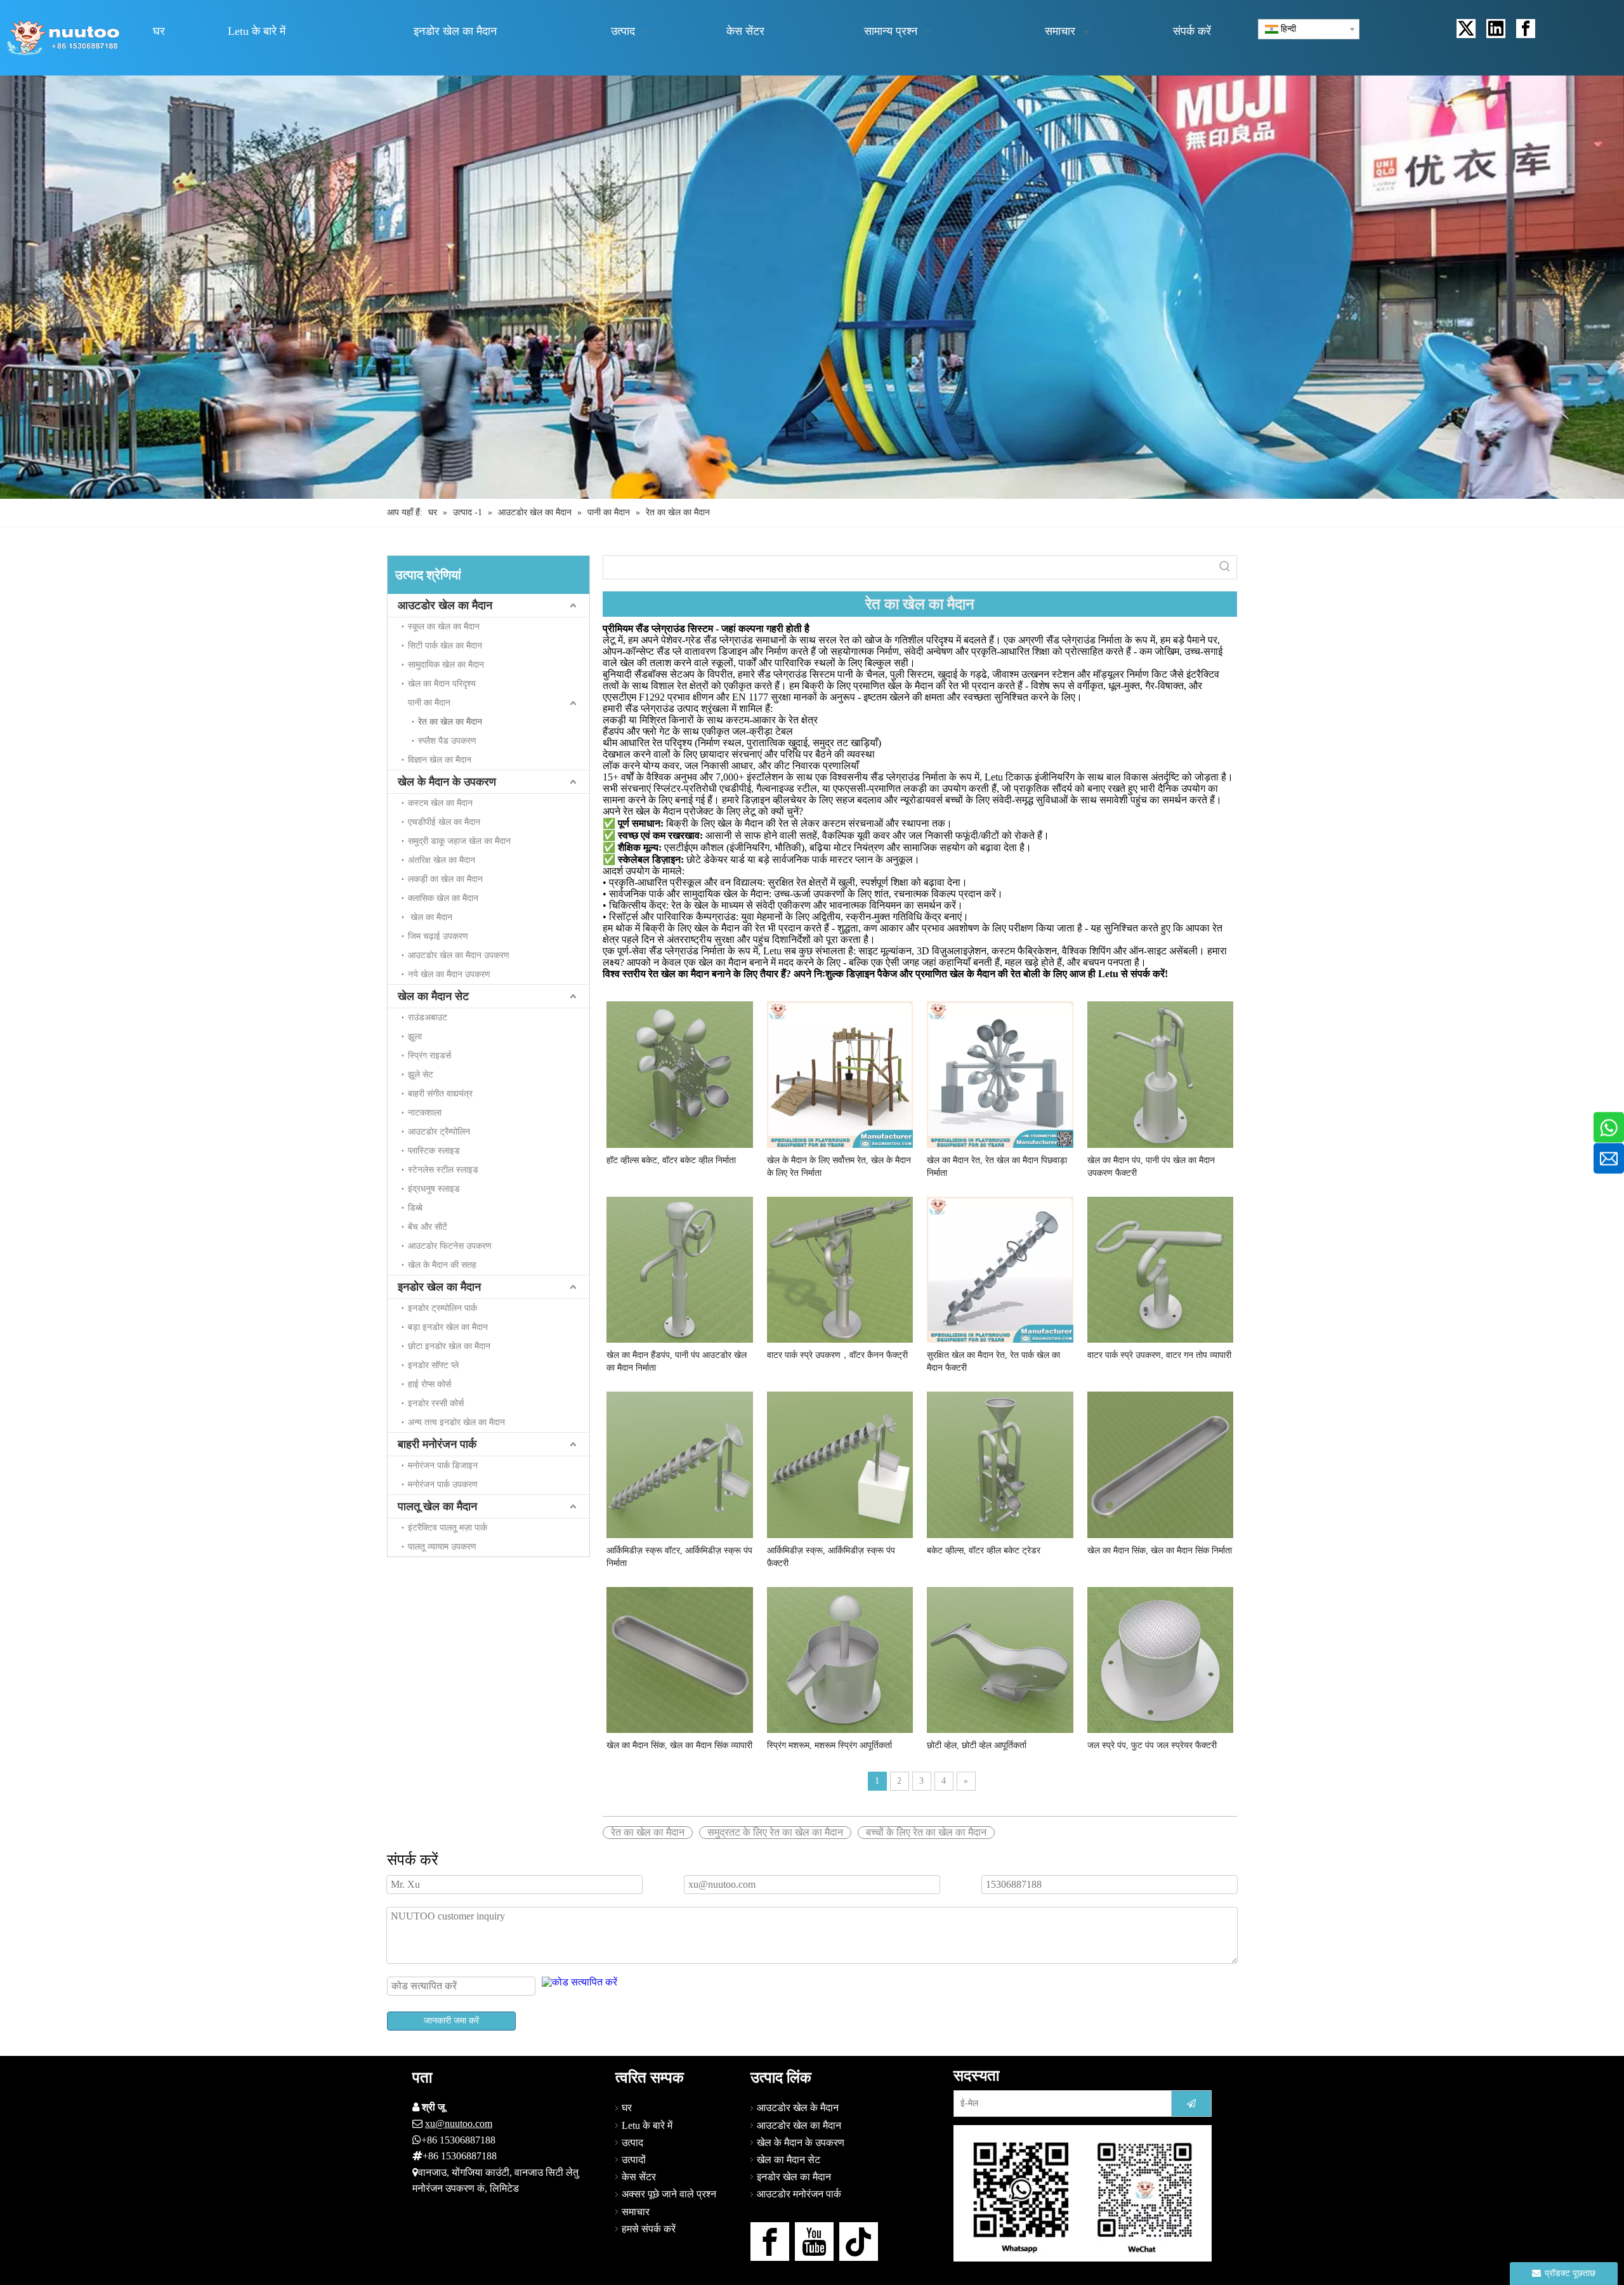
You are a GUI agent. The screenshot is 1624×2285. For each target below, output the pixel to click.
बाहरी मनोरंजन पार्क (437, 1444)
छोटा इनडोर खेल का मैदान (449, 1346)
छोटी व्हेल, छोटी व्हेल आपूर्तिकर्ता (977, 1745)
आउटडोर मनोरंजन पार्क (799, 2194)
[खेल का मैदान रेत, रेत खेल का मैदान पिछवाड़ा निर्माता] (1000, 1073)
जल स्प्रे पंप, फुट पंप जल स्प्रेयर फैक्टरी (1152, 1745)
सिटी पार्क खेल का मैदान (445, 646)
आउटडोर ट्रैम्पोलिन (439, 1132)
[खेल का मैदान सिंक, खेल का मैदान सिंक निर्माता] (1161, 1464)
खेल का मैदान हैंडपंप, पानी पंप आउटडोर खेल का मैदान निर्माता (677, 1361)
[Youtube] (814, 2242)
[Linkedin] (1496, 29)
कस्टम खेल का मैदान (440, 803)
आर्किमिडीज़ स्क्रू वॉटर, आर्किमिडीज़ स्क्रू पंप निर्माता (679, 1557)
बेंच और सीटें (428, 1227)
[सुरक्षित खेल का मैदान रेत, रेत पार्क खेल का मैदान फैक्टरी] (1000, 1269)
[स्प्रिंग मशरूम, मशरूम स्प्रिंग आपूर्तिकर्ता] (840, 1659)
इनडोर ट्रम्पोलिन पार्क (442, 1308)
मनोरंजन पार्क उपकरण (443, 1485)
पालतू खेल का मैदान (437, 1506)
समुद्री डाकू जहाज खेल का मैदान (459, 841)
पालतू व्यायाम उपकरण (442, 1547)
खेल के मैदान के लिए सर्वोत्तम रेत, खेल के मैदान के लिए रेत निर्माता (839, 1167)
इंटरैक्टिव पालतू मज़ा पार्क (448, 1528)
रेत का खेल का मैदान (450, 722)
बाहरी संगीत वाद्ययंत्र (440, 1094)
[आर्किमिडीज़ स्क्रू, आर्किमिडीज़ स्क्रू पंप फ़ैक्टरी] (840, 1464)
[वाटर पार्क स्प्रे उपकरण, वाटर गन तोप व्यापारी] (1161, 1269)
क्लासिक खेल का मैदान (443, 898)
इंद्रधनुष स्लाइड (434, 1189)
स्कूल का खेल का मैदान (444, 627)
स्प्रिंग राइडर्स (429, 1056)
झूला (415, 1037)
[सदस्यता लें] (1191, 2104)
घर (627, 2108)
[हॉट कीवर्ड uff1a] (1225, 567)
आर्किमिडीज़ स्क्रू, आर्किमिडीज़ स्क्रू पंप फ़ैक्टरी (831, 1557)
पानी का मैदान (429, 703)
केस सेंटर (639, 2177)
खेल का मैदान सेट (433, 996)
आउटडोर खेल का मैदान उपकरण (459, 955)
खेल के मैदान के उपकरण (447, 782)
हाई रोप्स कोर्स (429, 1384)
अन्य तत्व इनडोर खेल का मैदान (456, 1422)
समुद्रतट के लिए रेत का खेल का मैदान (775, 1832)
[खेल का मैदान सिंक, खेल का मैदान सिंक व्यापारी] (680, 1659)
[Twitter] (1466, 29)
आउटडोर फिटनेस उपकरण (450, 1246)
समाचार (636, 2212)
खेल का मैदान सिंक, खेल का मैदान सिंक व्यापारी (679, 1745)
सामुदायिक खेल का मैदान (446, 665)
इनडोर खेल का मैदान (439, 1287)
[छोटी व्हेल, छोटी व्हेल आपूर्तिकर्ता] (1000, 1659)
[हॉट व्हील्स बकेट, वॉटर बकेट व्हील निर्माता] (680, 1073)
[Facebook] (1526, 29)
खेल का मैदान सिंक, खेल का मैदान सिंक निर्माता (1160, 1551)
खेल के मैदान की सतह (442, 1265)
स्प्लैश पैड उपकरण (447, 741)
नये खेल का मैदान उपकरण (449, 974)
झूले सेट (421, 1075)
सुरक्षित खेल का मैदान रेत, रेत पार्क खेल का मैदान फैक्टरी (993, 1361)
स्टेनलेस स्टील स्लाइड (443, 1170)
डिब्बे (415, 1208)
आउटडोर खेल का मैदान (445, 605)
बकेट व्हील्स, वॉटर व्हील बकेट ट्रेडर (984, 1551)
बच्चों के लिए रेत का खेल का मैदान (926, 1832)
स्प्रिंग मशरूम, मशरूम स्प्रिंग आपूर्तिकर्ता (829, 1745)
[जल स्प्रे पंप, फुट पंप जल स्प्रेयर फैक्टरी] (1161, 1659)
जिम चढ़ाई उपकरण (438, 936)
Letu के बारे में (647, 2125)
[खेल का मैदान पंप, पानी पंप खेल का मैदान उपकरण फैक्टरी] (1161, 1073)
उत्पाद (632, 2143)
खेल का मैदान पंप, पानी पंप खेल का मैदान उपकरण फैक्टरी (1151, 1167)
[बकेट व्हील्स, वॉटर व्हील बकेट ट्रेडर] (1000, 1464)
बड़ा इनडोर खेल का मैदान (448, 1327)
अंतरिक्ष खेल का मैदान (442, 860)
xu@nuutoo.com (459, 2124)
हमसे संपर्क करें (649, 2229)
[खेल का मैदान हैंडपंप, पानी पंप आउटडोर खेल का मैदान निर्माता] (680, 1269)
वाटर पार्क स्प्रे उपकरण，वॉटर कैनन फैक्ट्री (837, 1355)
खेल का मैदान (430, 917)
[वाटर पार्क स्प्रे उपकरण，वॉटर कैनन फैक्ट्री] (840, 1269)
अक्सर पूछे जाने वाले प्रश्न (669, 2194)
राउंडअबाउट (428, 1017)
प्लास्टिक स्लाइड (434, 1151)
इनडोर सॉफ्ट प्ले (433, 1365)
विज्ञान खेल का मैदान (440, 760)
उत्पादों (634, 2160)
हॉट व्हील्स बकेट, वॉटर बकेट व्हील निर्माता (671, 1160)
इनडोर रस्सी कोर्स (436, 1403)
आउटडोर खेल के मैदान (798, 2108)
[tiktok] (859, 2242)
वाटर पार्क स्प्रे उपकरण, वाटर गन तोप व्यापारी (1159, 1355)
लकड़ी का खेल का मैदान (445, 879)
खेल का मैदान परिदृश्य (442, 684)
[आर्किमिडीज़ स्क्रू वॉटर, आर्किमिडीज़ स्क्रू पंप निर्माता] (680, 1464)
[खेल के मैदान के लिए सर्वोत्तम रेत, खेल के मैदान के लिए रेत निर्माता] (840, 1073)
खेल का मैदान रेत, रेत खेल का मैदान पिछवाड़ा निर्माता (997, 1167)
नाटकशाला (425, 1113)
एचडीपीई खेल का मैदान (444, 822)
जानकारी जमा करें (451, 2021)
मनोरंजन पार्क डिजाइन (443, 1465)
